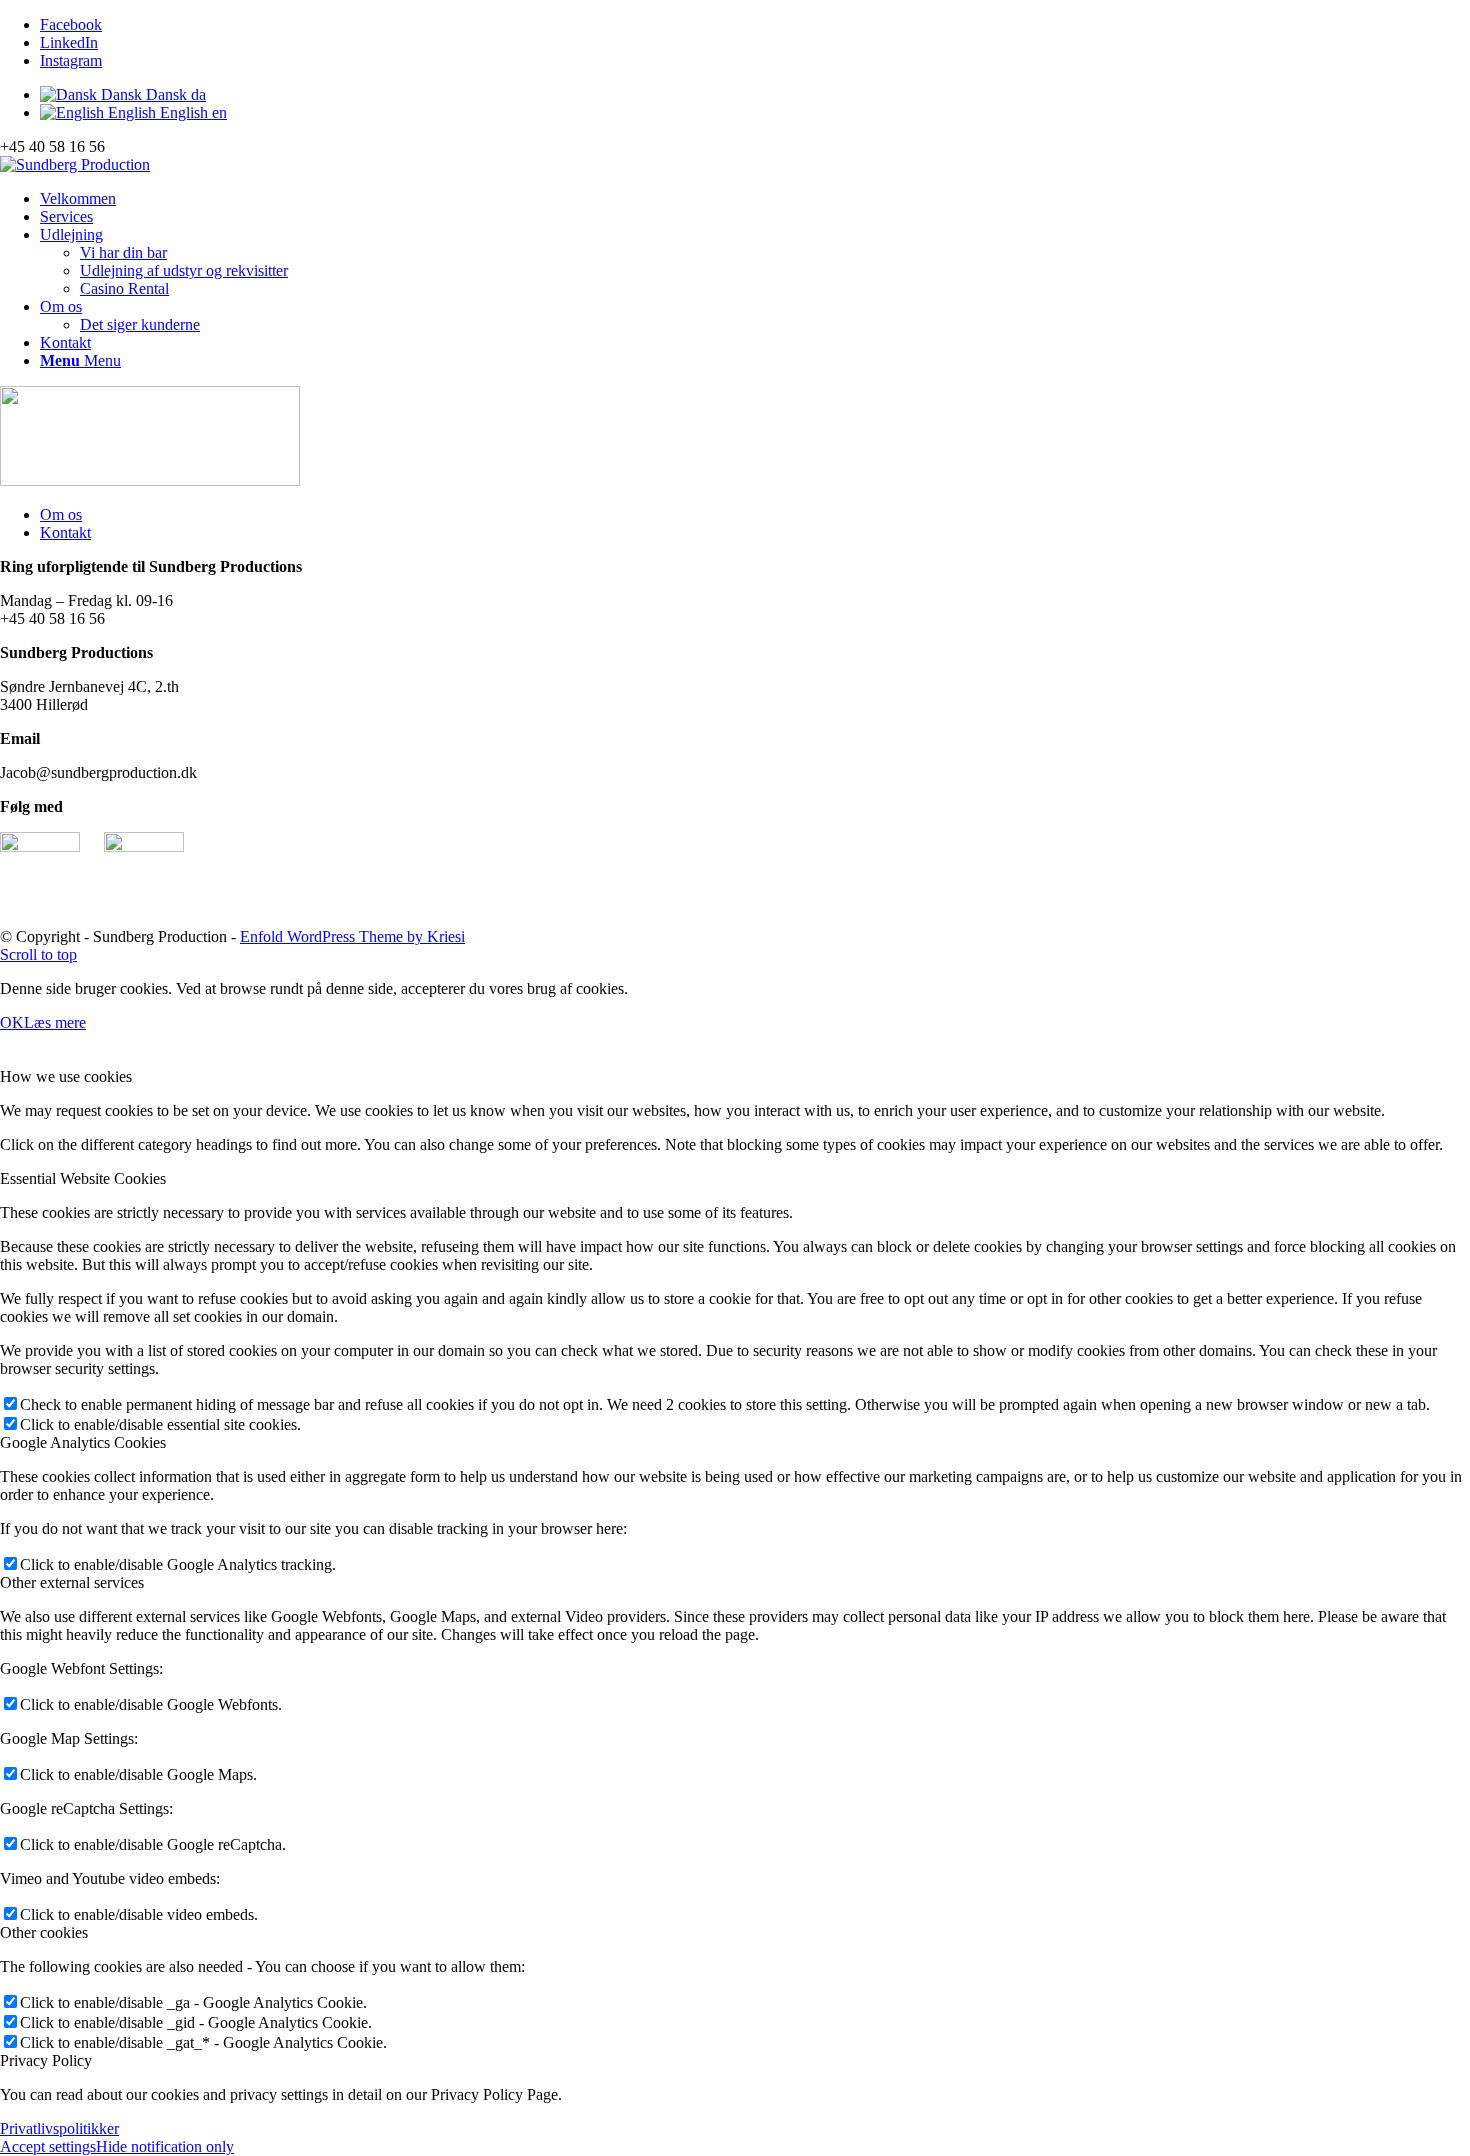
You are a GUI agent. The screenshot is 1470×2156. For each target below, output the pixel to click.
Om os (61, 514)
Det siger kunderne (140, 324)
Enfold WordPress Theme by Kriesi (352, 936)
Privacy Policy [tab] (46, 2060)
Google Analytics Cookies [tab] (83, 1442)
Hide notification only (165, 2146)
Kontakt (65, 532)
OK (12, 1022)
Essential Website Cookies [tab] (83, 1178)
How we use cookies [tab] (66, 1076)
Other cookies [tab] (44, 1932)
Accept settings (48, 2146)
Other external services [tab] (72, 1582)
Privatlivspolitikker (59, 2128)
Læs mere (55, 1022)
